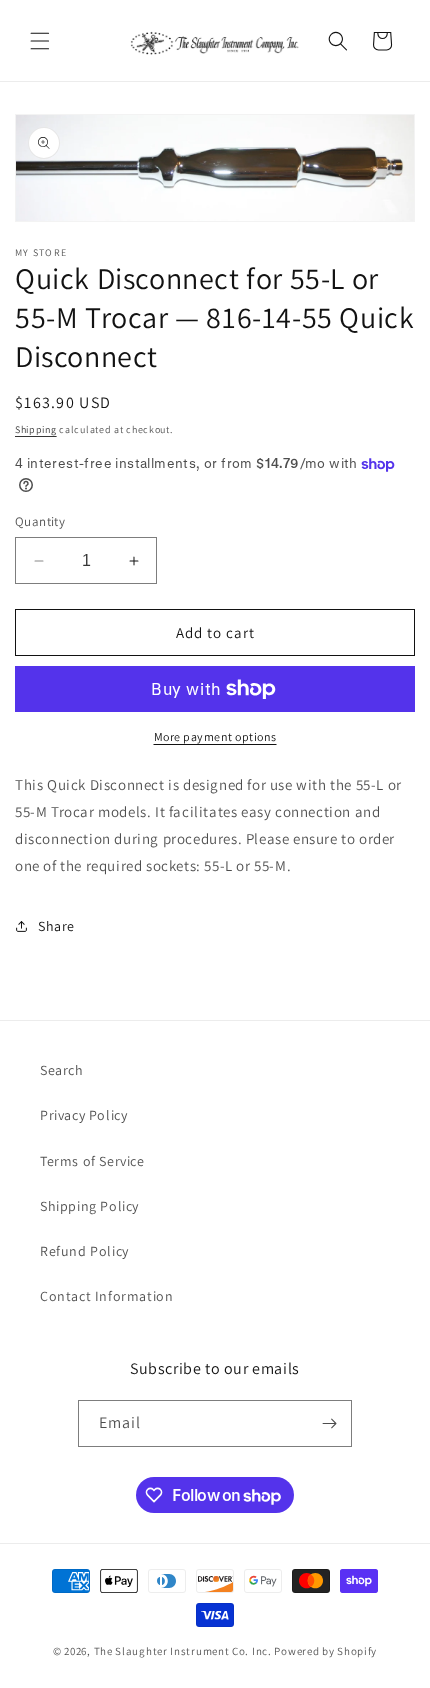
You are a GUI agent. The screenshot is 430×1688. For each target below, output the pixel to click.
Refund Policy (84, 1251)
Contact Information (106, 1296)
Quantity (40, 521)
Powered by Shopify (325, 1651)
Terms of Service (92, 1161)
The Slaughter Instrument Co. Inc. (183, 1651)
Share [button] (56, 926)
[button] (40, 41)
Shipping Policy (89, 1206)
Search (62, 1070)
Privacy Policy (83, 1115)
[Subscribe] (329, 1423)
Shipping (36, 429)
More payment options (215, 736)
